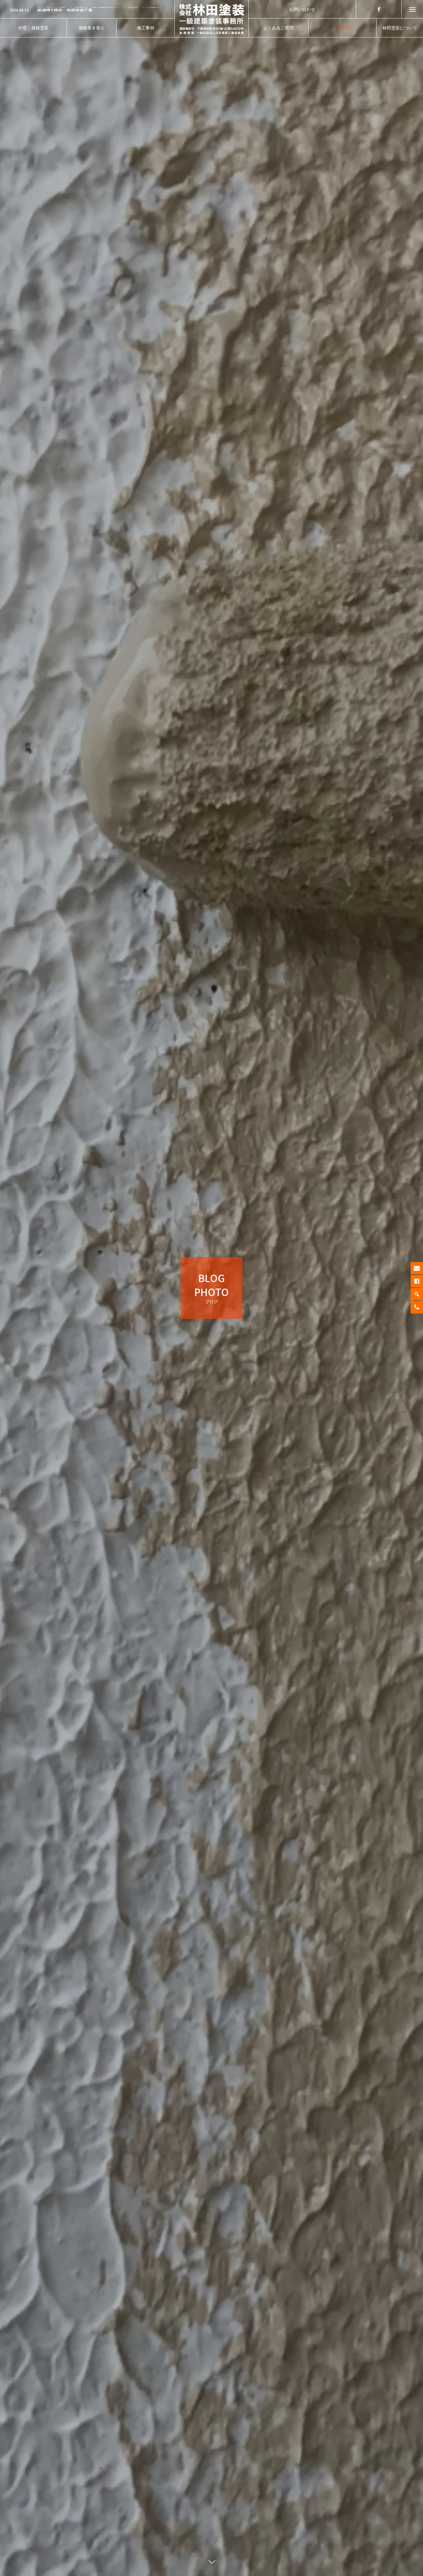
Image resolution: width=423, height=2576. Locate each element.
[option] (87, 10)
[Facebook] (379, 9)
